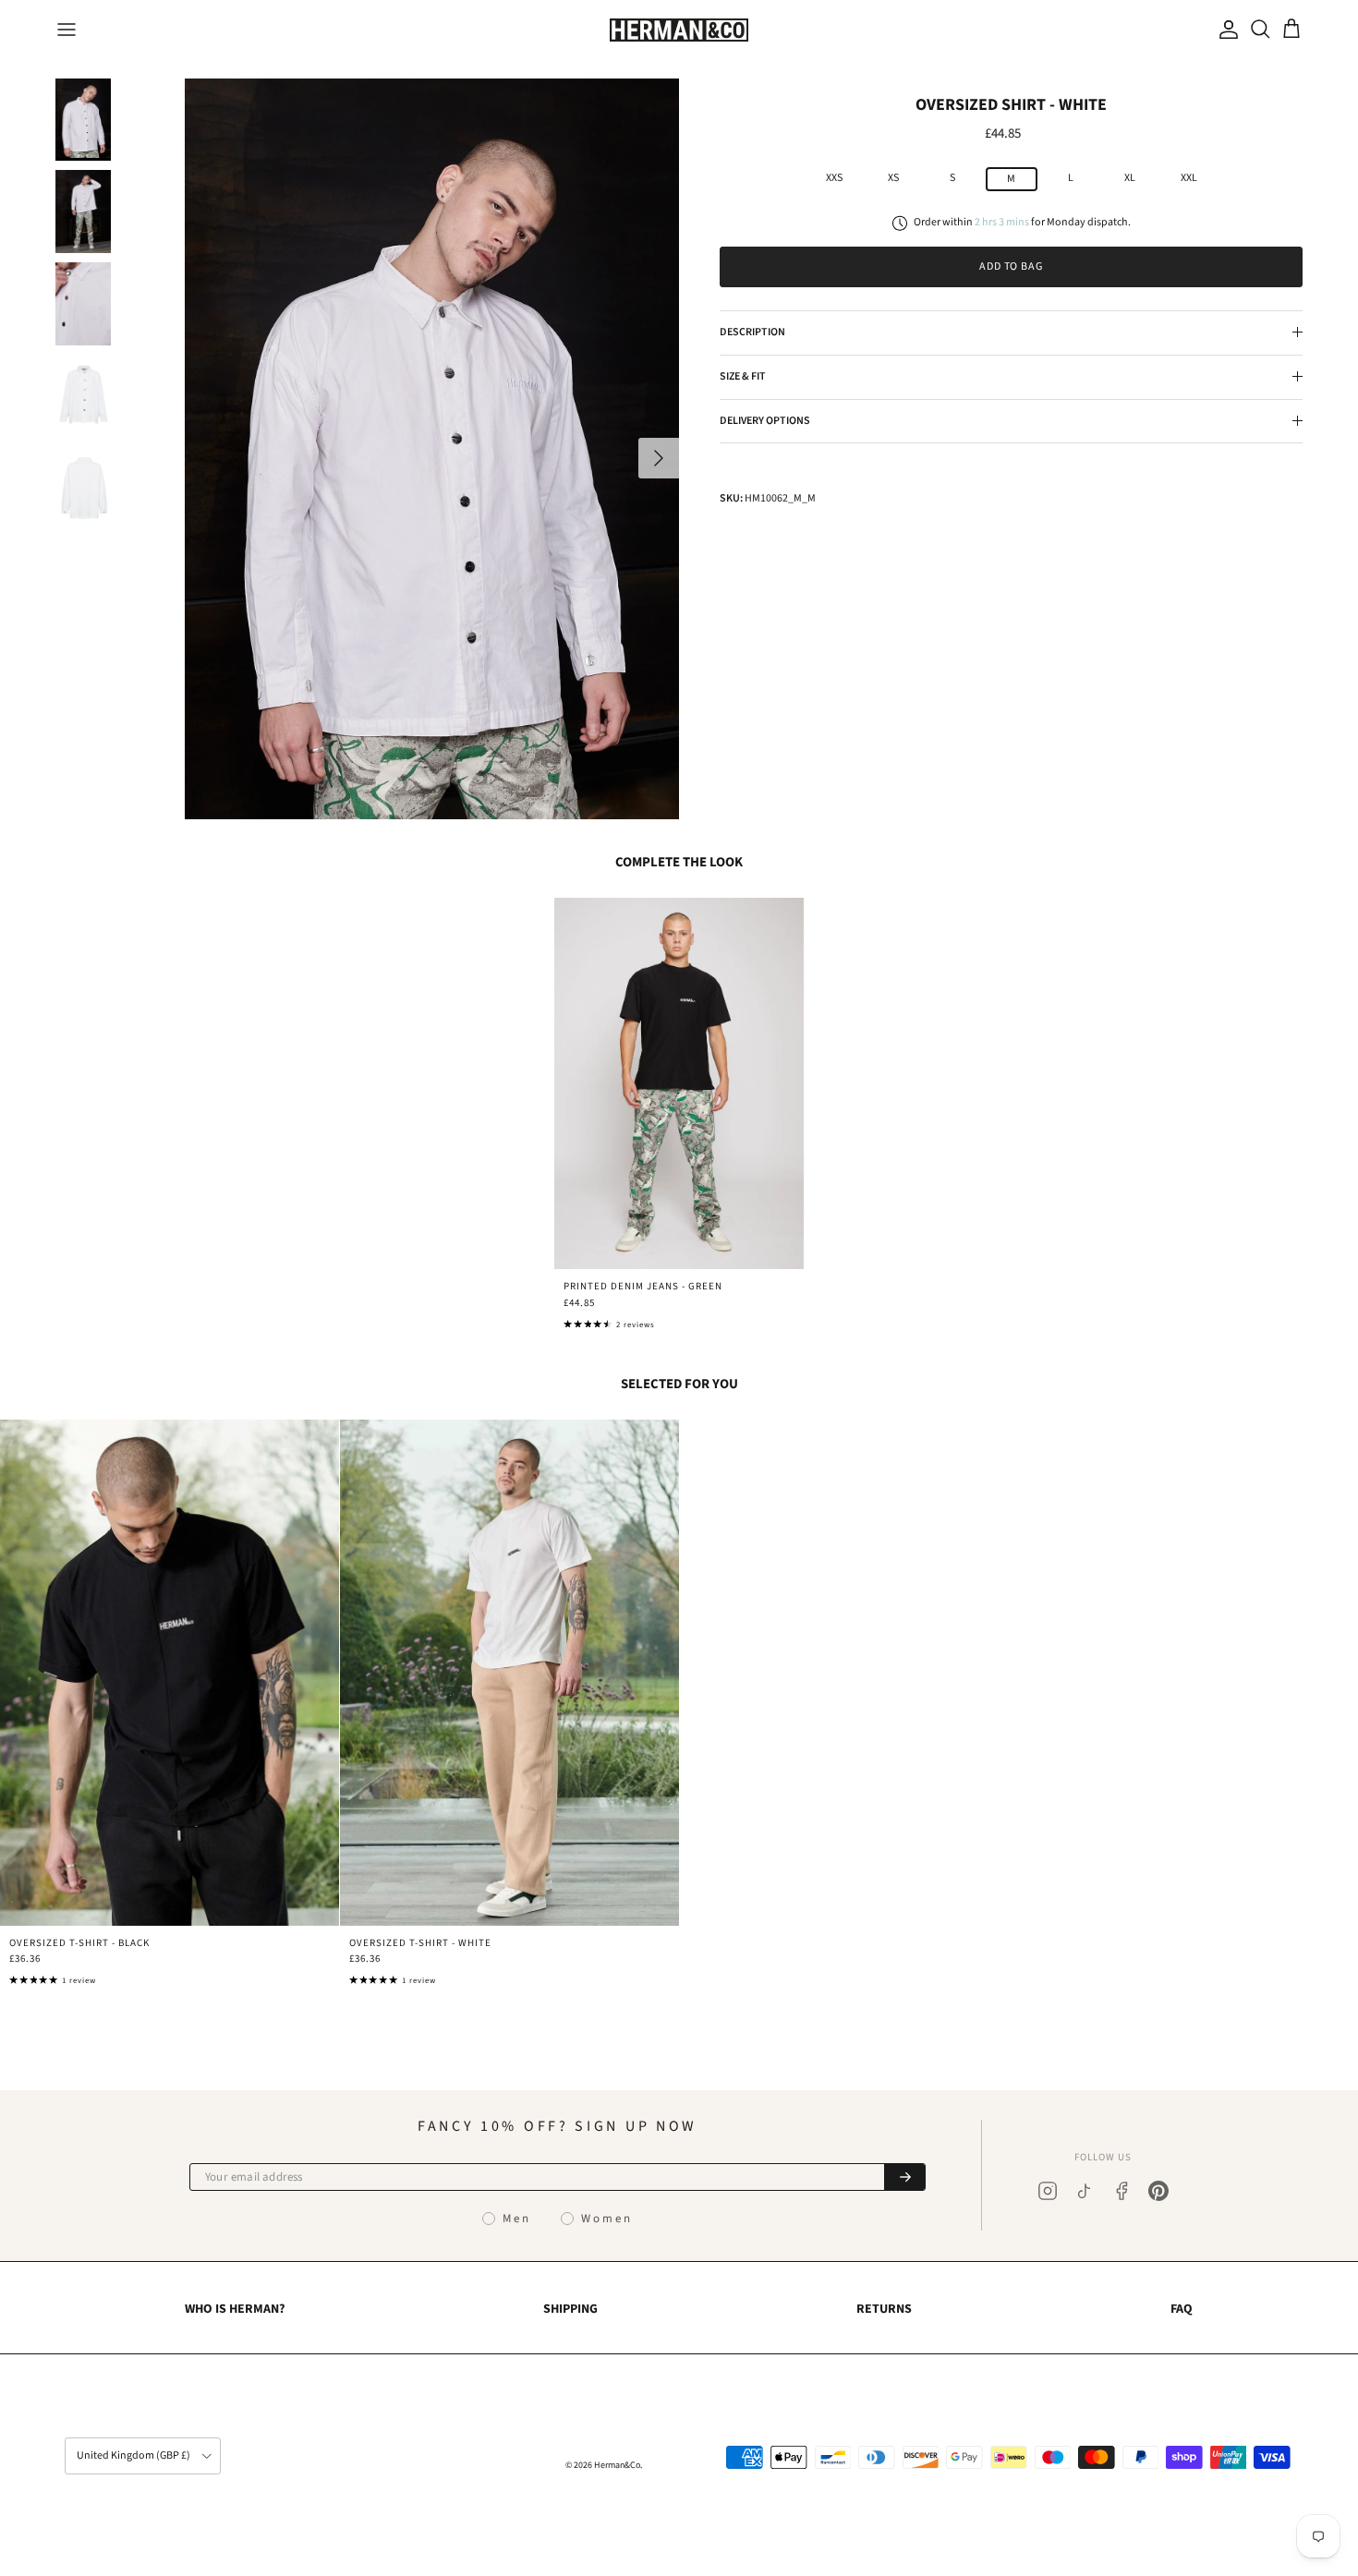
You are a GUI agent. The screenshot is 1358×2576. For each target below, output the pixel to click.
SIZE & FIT (743, 376)
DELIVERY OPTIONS (765, 420)
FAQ (1182, 2309)
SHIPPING (570, 2309)
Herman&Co (617, 2465)
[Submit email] (904, 2177)
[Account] (1225, 30)
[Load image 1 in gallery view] (432, 449)
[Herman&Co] (679, 30)
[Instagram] (1048, 2191)
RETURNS (884, 2309)
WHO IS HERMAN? (235, 2309)
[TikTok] (1085, 2191)
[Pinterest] (1158, 2191)
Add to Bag (1012, 266)
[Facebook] (1122, 2191)
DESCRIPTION (752, 332)
